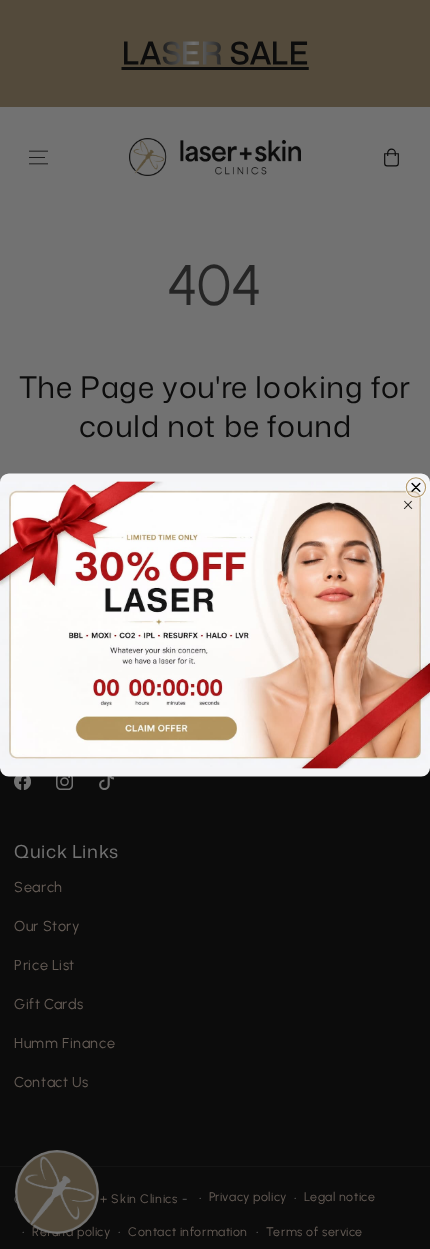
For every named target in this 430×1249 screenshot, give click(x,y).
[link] (215, 624)
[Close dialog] (415, 486)
